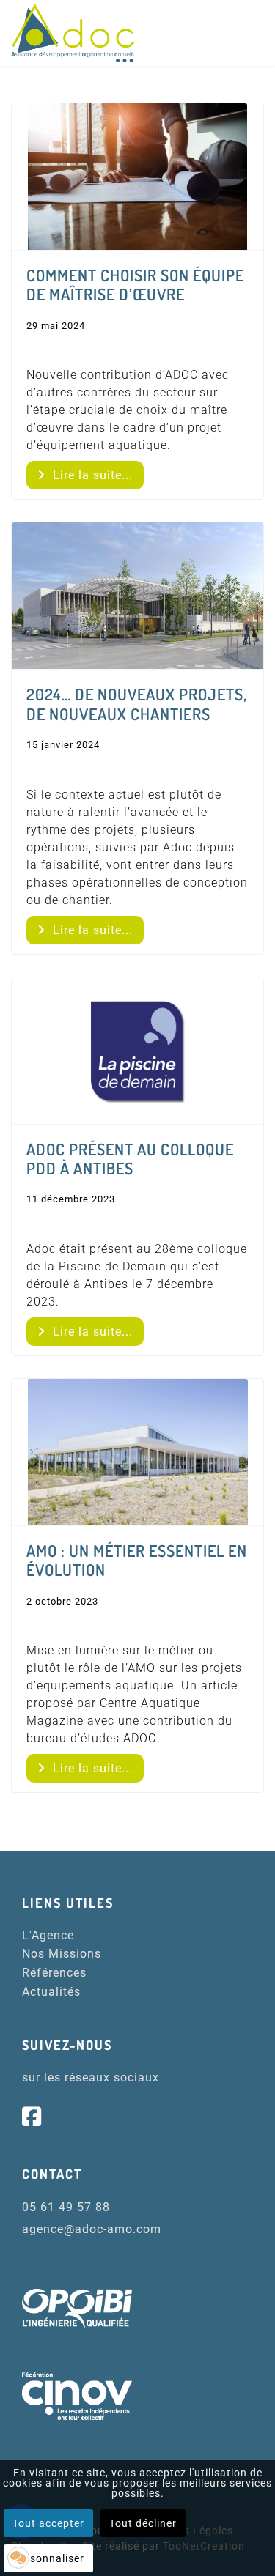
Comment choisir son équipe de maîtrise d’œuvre (135, 284)
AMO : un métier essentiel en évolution (137, 1560)
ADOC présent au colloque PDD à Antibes (130, 1158)
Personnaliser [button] (48, 2558)
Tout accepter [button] (48, 2523)
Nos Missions (62, 1954)
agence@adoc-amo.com (92, 2229)
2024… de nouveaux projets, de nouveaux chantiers (137, 703)
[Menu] (255, 34)
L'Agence (48, 1935)
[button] (18, 2558)
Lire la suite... (91, 475)
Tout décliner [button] (143, 2523)
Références (54, 1973)
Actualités (51, 1992)
